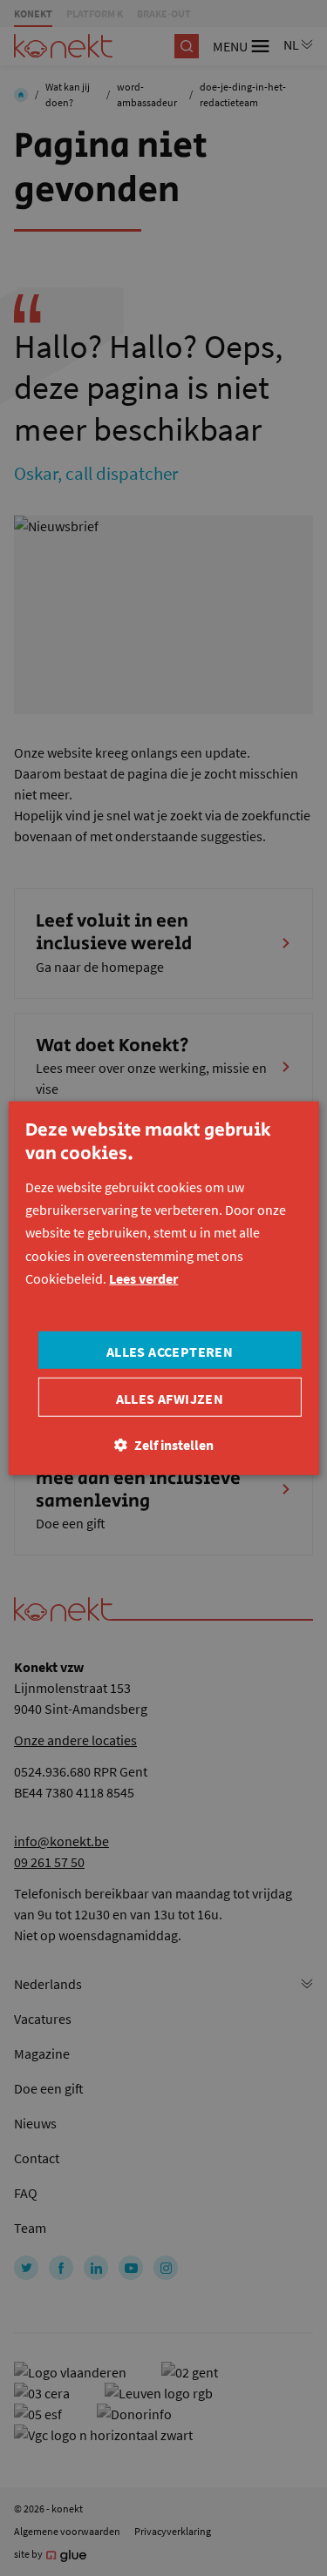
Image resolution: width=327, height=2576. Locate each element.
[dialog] (163, 1288)
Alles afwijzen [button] (170, 1398)
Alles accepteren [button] (170, 1351)
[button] (164, 1444)
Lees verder (143, 1278)
